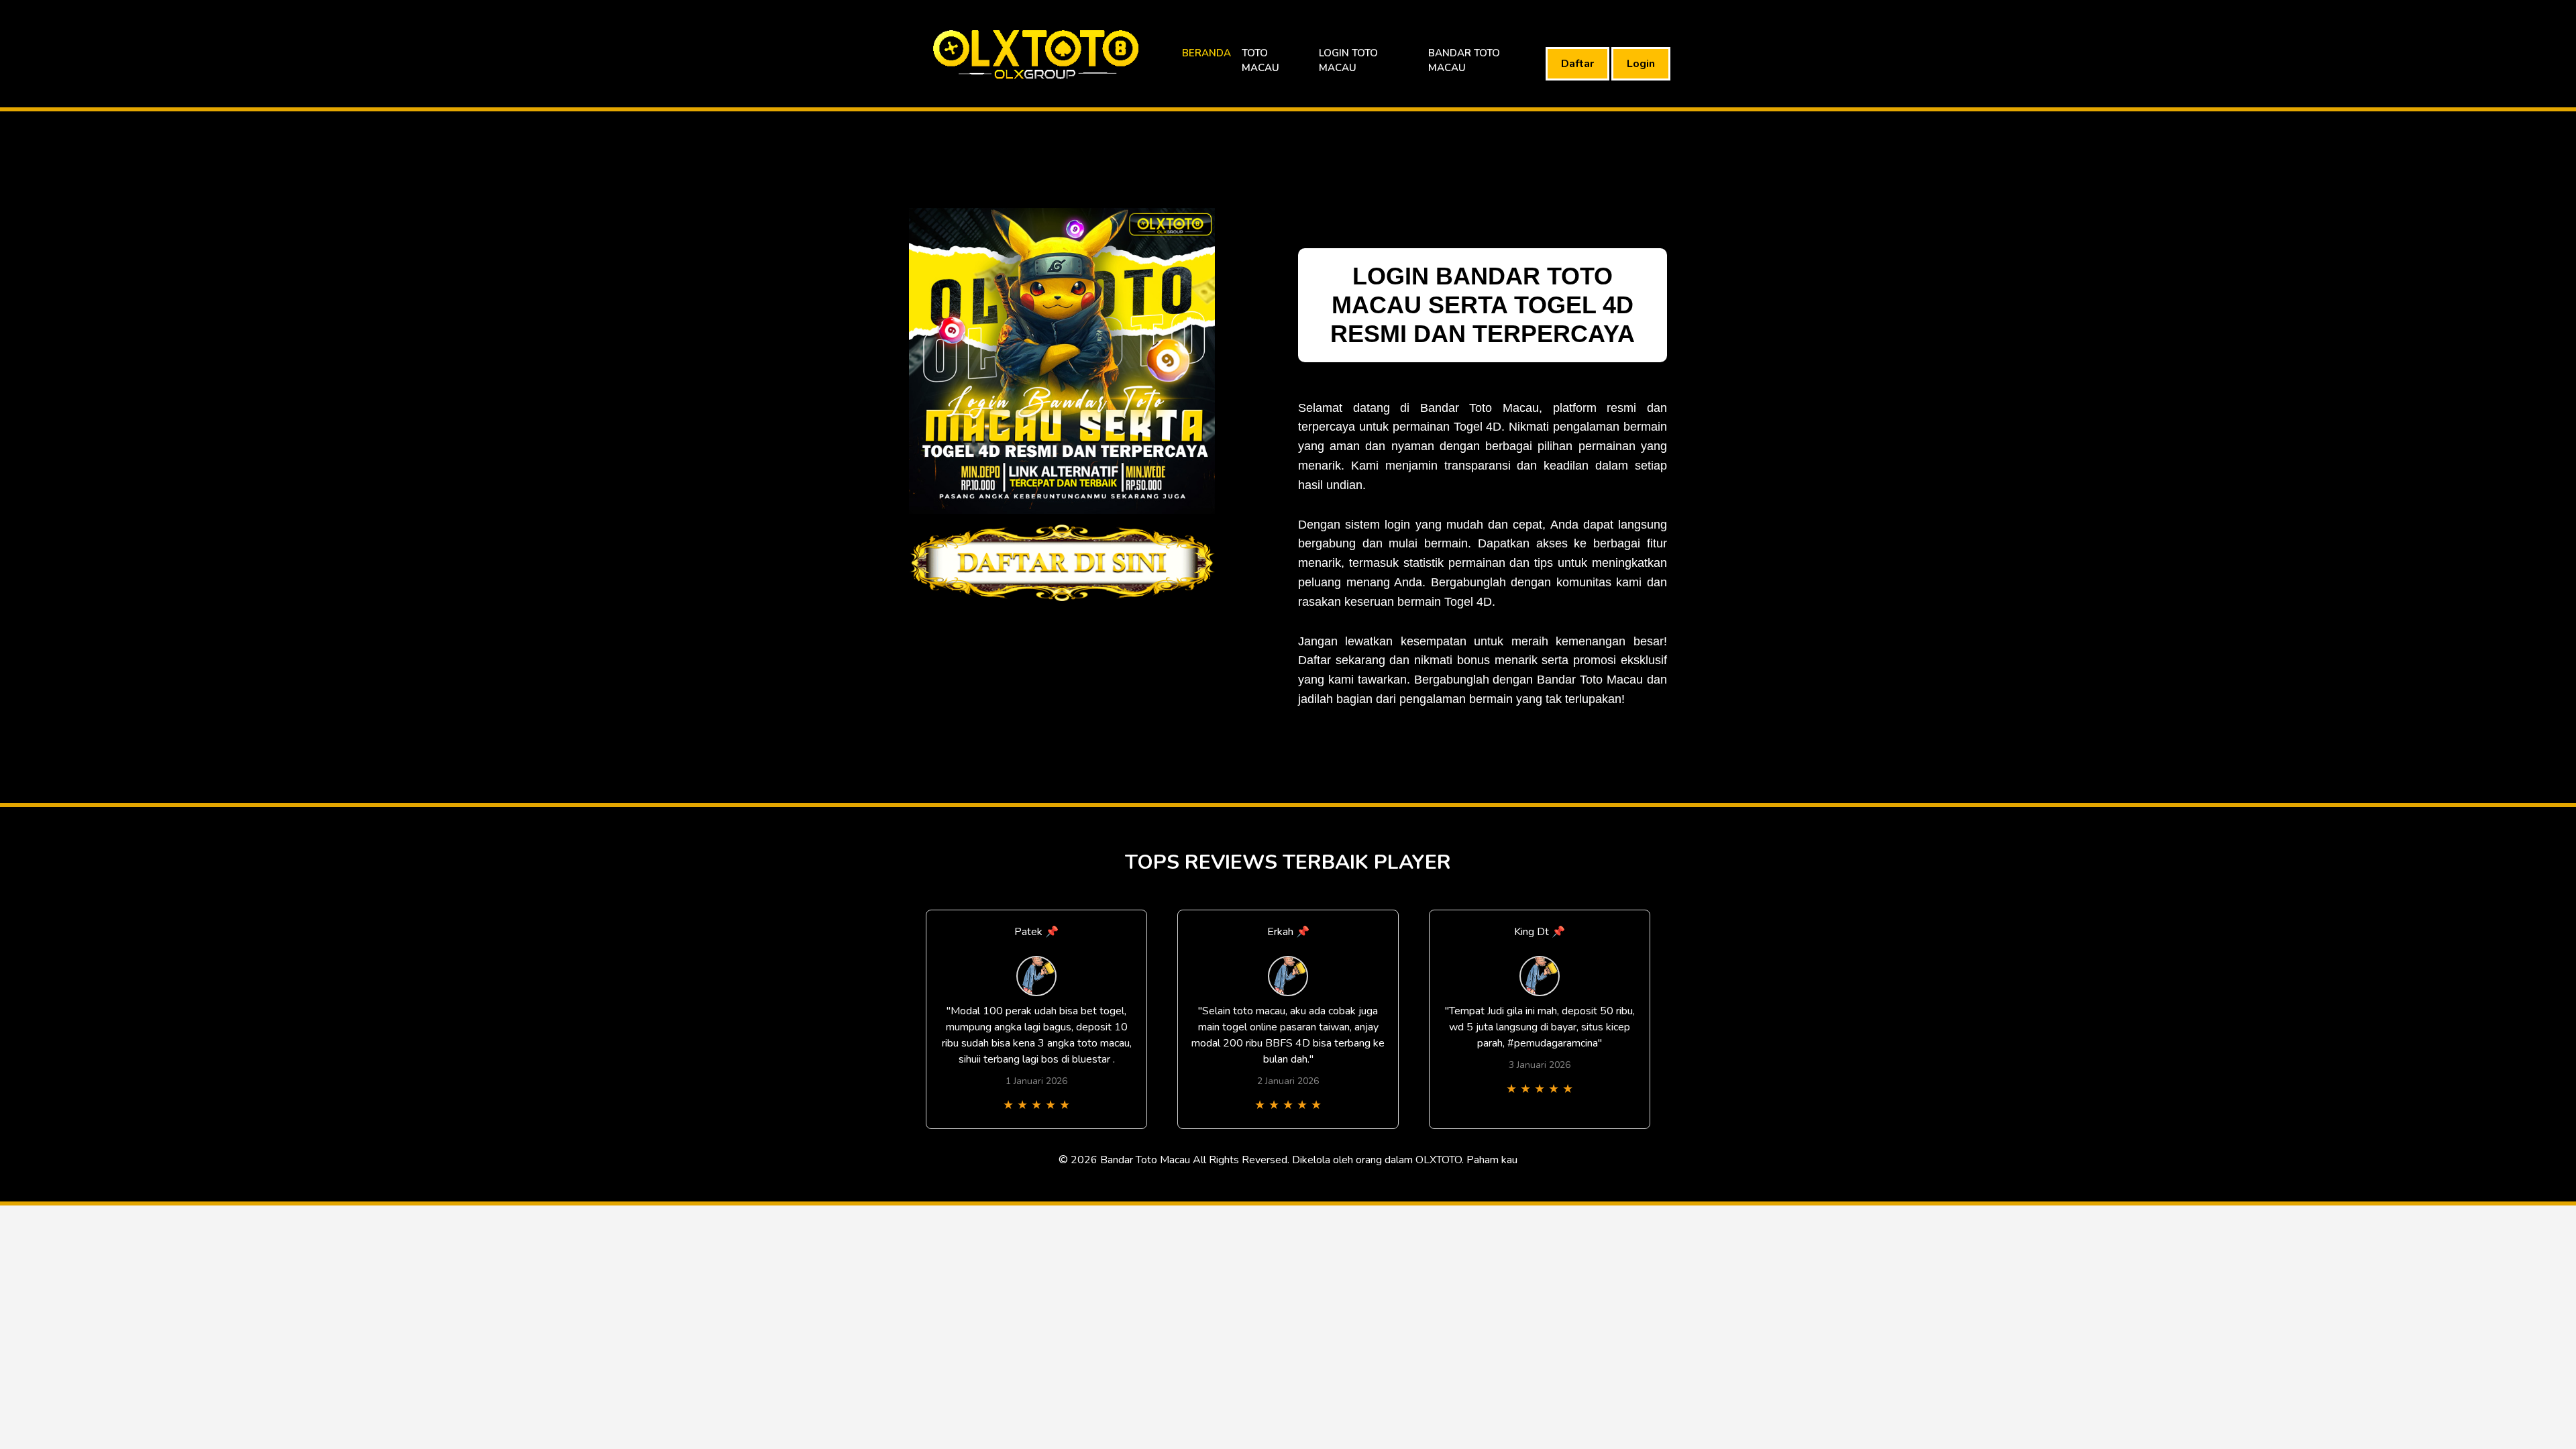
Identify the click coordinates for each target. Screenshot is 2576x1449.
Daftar (1577, 64)
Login (1641, 64)
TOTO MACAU (1260, 61)
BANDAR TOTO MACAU (1464, 61)
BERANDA (1206, 53)
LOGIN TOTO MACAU (1348, 61)
